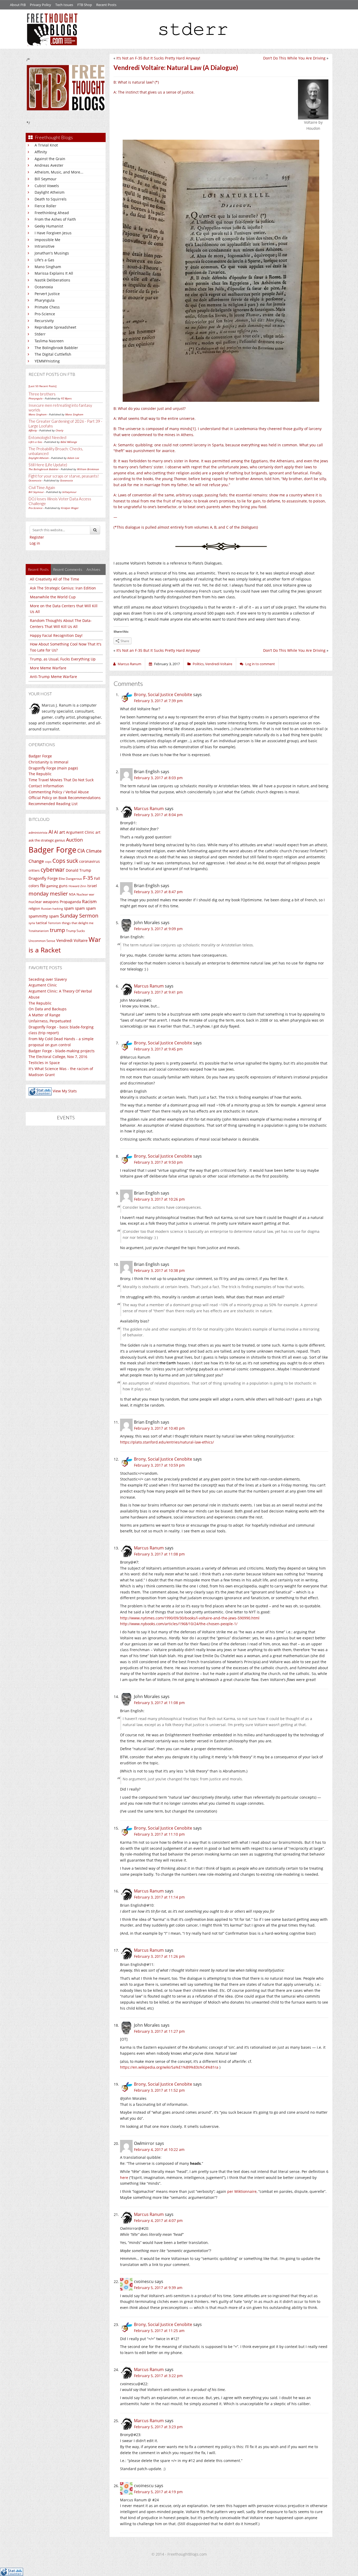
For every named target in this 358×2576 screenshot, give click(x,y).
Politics (198, 664)
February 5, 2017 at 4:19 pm (158, 2492)
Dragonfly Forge (43, 878)
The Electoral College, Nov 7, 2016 (58, 1057)
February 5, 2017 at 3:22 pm (158, 2376)
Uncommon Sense (42, 941)
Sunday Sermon (79, 915)
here (124, 2178)
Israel (92, 886)
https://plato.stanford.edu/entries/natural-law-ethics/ (167, 1442)
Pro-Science (45, 314)
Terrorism (54, 923)
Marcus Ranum (149, 809)
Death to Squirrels (51, 199)
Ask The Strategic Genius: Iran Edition (63, 588)
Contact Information (46, 786)
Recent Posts (106, 5)
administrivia (38, 833)
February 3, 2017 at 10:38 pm (159, 1270)
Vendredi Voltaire (72, 940)
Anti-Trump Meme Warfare (53, 677)
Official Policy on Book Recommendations (65, 798)
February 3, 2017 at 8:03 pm (158, 778)
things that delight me (78, 923)
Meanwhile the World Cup (53, 597)
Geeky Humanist (49, 226)
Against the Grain (50, 159)
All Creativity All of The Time (55, 579)
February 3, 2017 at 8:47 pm (158, 892)
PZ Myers (66, 398)
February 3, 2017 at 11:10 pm (159, 1834)
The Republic (40, 774)
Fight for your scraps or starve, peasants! (64, 476)
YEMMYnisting (47, 361)
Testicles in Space (44, 1063)
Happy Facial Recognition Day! (56, 635)
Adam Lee (73, 458)
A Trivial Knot (46, 145)
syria (32, 923)
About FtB (18, 5)
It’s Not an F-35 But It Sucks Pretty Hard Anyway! (158, 58)
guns (63, 886)
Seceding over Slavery (48, 979)
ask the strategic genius (47, 840)
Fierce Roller (45, 206)
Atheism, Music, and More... (59, 172)
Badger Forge (40, 756)
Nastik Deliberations (52, 280)
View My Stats (65, 1091)
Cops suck (65, 861)
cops (48, 862)
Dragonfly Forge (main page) (53, 768)
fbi (43, 885)
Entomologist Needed (47, 437)
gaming (52, 886)
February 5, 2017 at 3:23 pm (158, 2427)
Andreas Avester (49, 165)
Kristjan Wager (70, 508)
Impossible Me (47, 240)
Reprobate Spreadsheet (55, 327)
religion (34, 908)
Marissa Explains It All (54, 273)
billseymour (69, 492)
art (98, 832)
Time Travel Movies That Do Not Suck (61, 780)
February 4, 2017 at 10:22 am (159, 2149)
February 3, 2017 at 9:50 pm (158, 1162)
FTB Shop (85, 5)
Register (37, 537)
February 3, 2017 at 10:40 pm (159, 1428)
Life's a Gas (44, 260)
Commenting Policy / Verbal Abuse (59, 792)
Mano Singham (48, 267)
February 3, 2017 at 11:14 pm (159, 1897)
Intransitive (45, 246)
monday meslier (48, 893)
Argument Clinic (80, 832)
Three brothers (42, 394)
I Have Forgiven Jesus (53, 233)
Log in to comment (260, 664)
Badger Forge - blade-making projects (62, 1051)
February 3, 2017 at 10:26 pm (159, 1199)
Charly (59, 430)
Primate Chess (47, 307)
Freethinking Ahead (52, 213)
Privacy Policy (40, 5)
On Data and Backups (48, 1009)
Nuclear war (85, 894)
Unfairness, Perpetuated (50, 1021)
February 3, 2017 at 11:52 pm (159, 2090)
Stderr (40, 334)
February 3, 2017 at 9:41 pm (158, 992)
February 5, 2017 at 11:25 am (159, 2331)
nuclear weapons (44, 902)
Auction (74, 840)
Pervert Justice (47, 294)
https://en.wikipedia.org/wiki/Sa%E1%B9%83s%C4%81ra (169, 2067)
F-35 (88, 878)
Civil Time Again (42, 487)
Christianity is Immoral (48, 762)
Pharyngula (45, 300)
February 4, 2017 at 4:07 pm (158, 2220)
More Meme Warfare (48, 668)
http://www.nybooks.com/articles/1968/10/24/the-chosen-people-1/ (179, 1624)
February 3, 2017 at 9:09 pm (158, 929)
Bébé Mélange (69, 442)
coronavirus (89, 861)
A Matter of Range (44, 1015)
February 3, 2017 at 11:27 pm (159, 2031)
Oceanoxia (44, 287)
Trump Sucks (75, 931)
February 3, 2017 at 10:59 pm (159, 1465)
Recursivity (44, 321)
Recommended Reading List (53, 804)
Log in (35, 543)
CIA (81, 851)
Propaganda (70, 902)
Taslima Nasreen (49, 341)
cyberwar (53, 869)
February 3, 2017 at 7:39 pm (158, 701)
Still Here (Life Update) (48, 465)
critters (34, 870)
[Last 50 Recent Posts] (42, 386)
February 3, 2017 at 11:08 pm (159, 1554)
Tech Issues (64, 5)
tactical (41, 923)
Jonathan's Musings (52, 253)
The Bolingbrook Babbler (56, 348)
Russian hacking (52, 909)
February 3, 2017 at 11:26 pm (159, 1956)
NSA (72, 894)
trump (57, 930)
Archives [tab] (93, 569)
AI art (59, 832)
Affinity (41, 152)
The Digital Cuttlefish (53, 354)
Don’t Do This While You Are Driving (294, 58)
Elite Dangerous (70, 879)
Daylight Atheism (50, 192)
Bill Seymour (46, 179)
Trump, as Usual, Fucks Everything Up (63, 659)
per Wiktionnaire (242, 2191)
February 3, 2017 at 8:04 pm (158, 815)
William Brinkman (88, 469)
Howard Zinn (77, 886)
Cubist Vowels (47, 186)
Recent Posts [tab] (38, 569)
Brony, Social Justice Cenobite (163, 695)
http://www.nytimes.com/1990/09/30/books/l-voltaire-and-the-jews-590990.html (190, 1618)
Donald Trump (78, 870)
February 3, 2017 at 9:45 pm (158, 1049)
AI (51, 832)
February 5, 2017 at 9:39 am (158, 2288)
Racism (89, 901)
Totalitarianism (39, 931)
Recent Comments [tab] (68, 569)
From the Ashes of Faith (55, 219)
